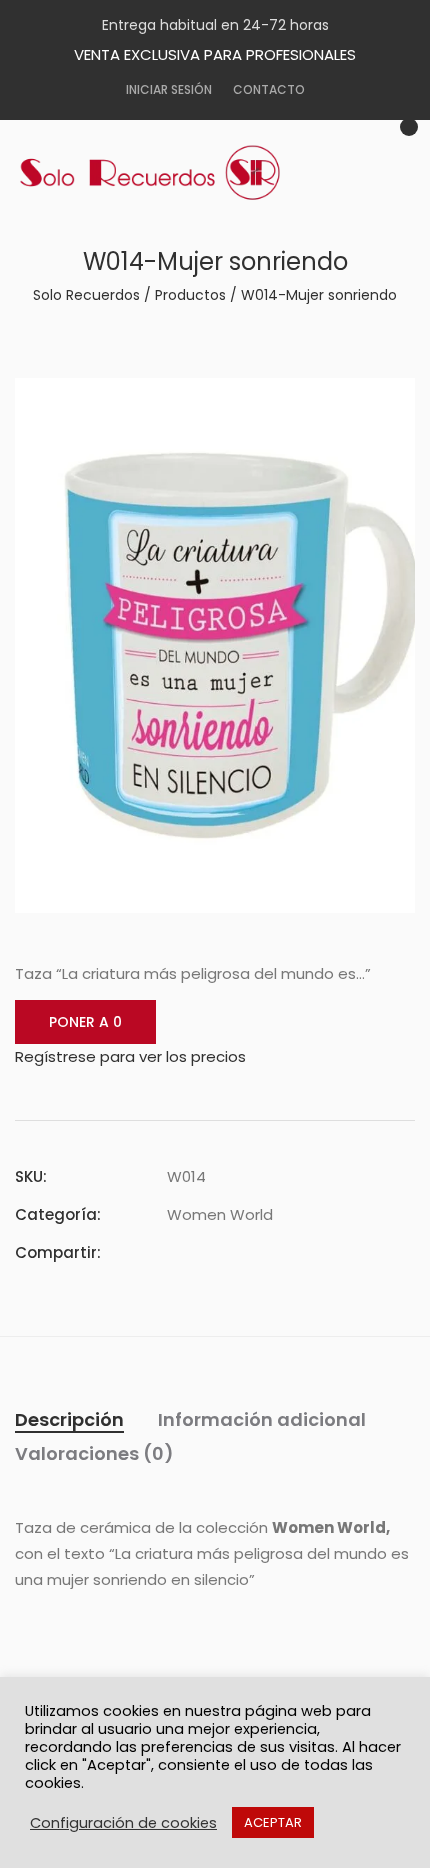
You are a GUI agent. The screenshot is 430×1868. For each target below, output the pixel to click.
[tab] (69, 1420)
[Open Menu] (380, 186)
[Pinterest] (245, 1252)
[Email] (281, 1252)
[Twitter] (209, 1252)
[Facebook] (173, 1252)
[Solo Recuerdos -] (165, 173)
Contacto (269, 89)
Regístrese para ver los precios (130, 1056)
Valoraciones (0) (94, 1453)
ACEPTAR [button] (273, 1822)
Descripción (69, 1419)
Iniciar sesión (169, 89)
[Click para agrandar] (385, 405)
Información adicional (262, 1419)
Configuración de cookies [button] (123, 1823)
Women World (220, 1214)
